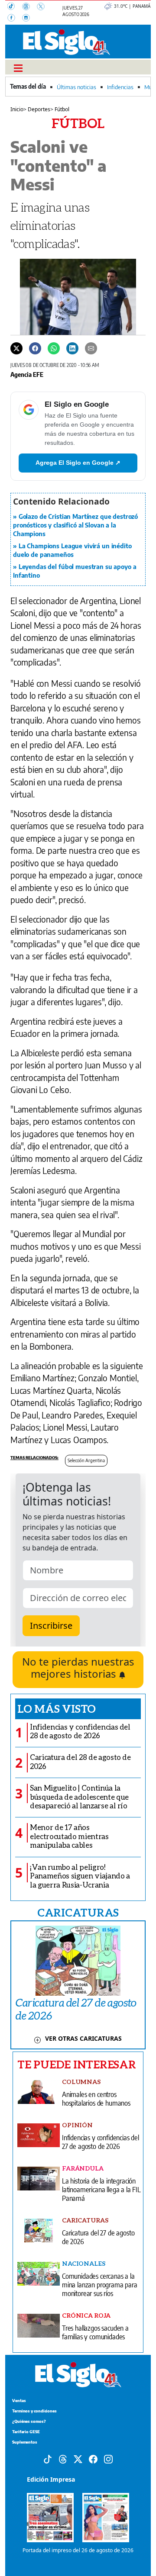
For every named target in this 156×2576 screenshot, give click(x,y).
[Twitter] (16, 347)
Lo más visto (57, 1708)
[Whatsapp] (54, 347)
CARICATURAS (78, 1912)
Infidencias (120, 87)
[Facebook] (15, 19)
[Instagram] (29, 19)
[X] (43, 7)
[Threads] (29, 7)
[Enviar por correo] (91, 347)
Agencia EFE (27, 374)
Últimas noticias (76, 87)
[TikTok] (15, 7)
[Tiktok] (48, 2458)
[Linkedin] (72, 347)
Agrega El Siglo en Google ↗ (78, 463)
